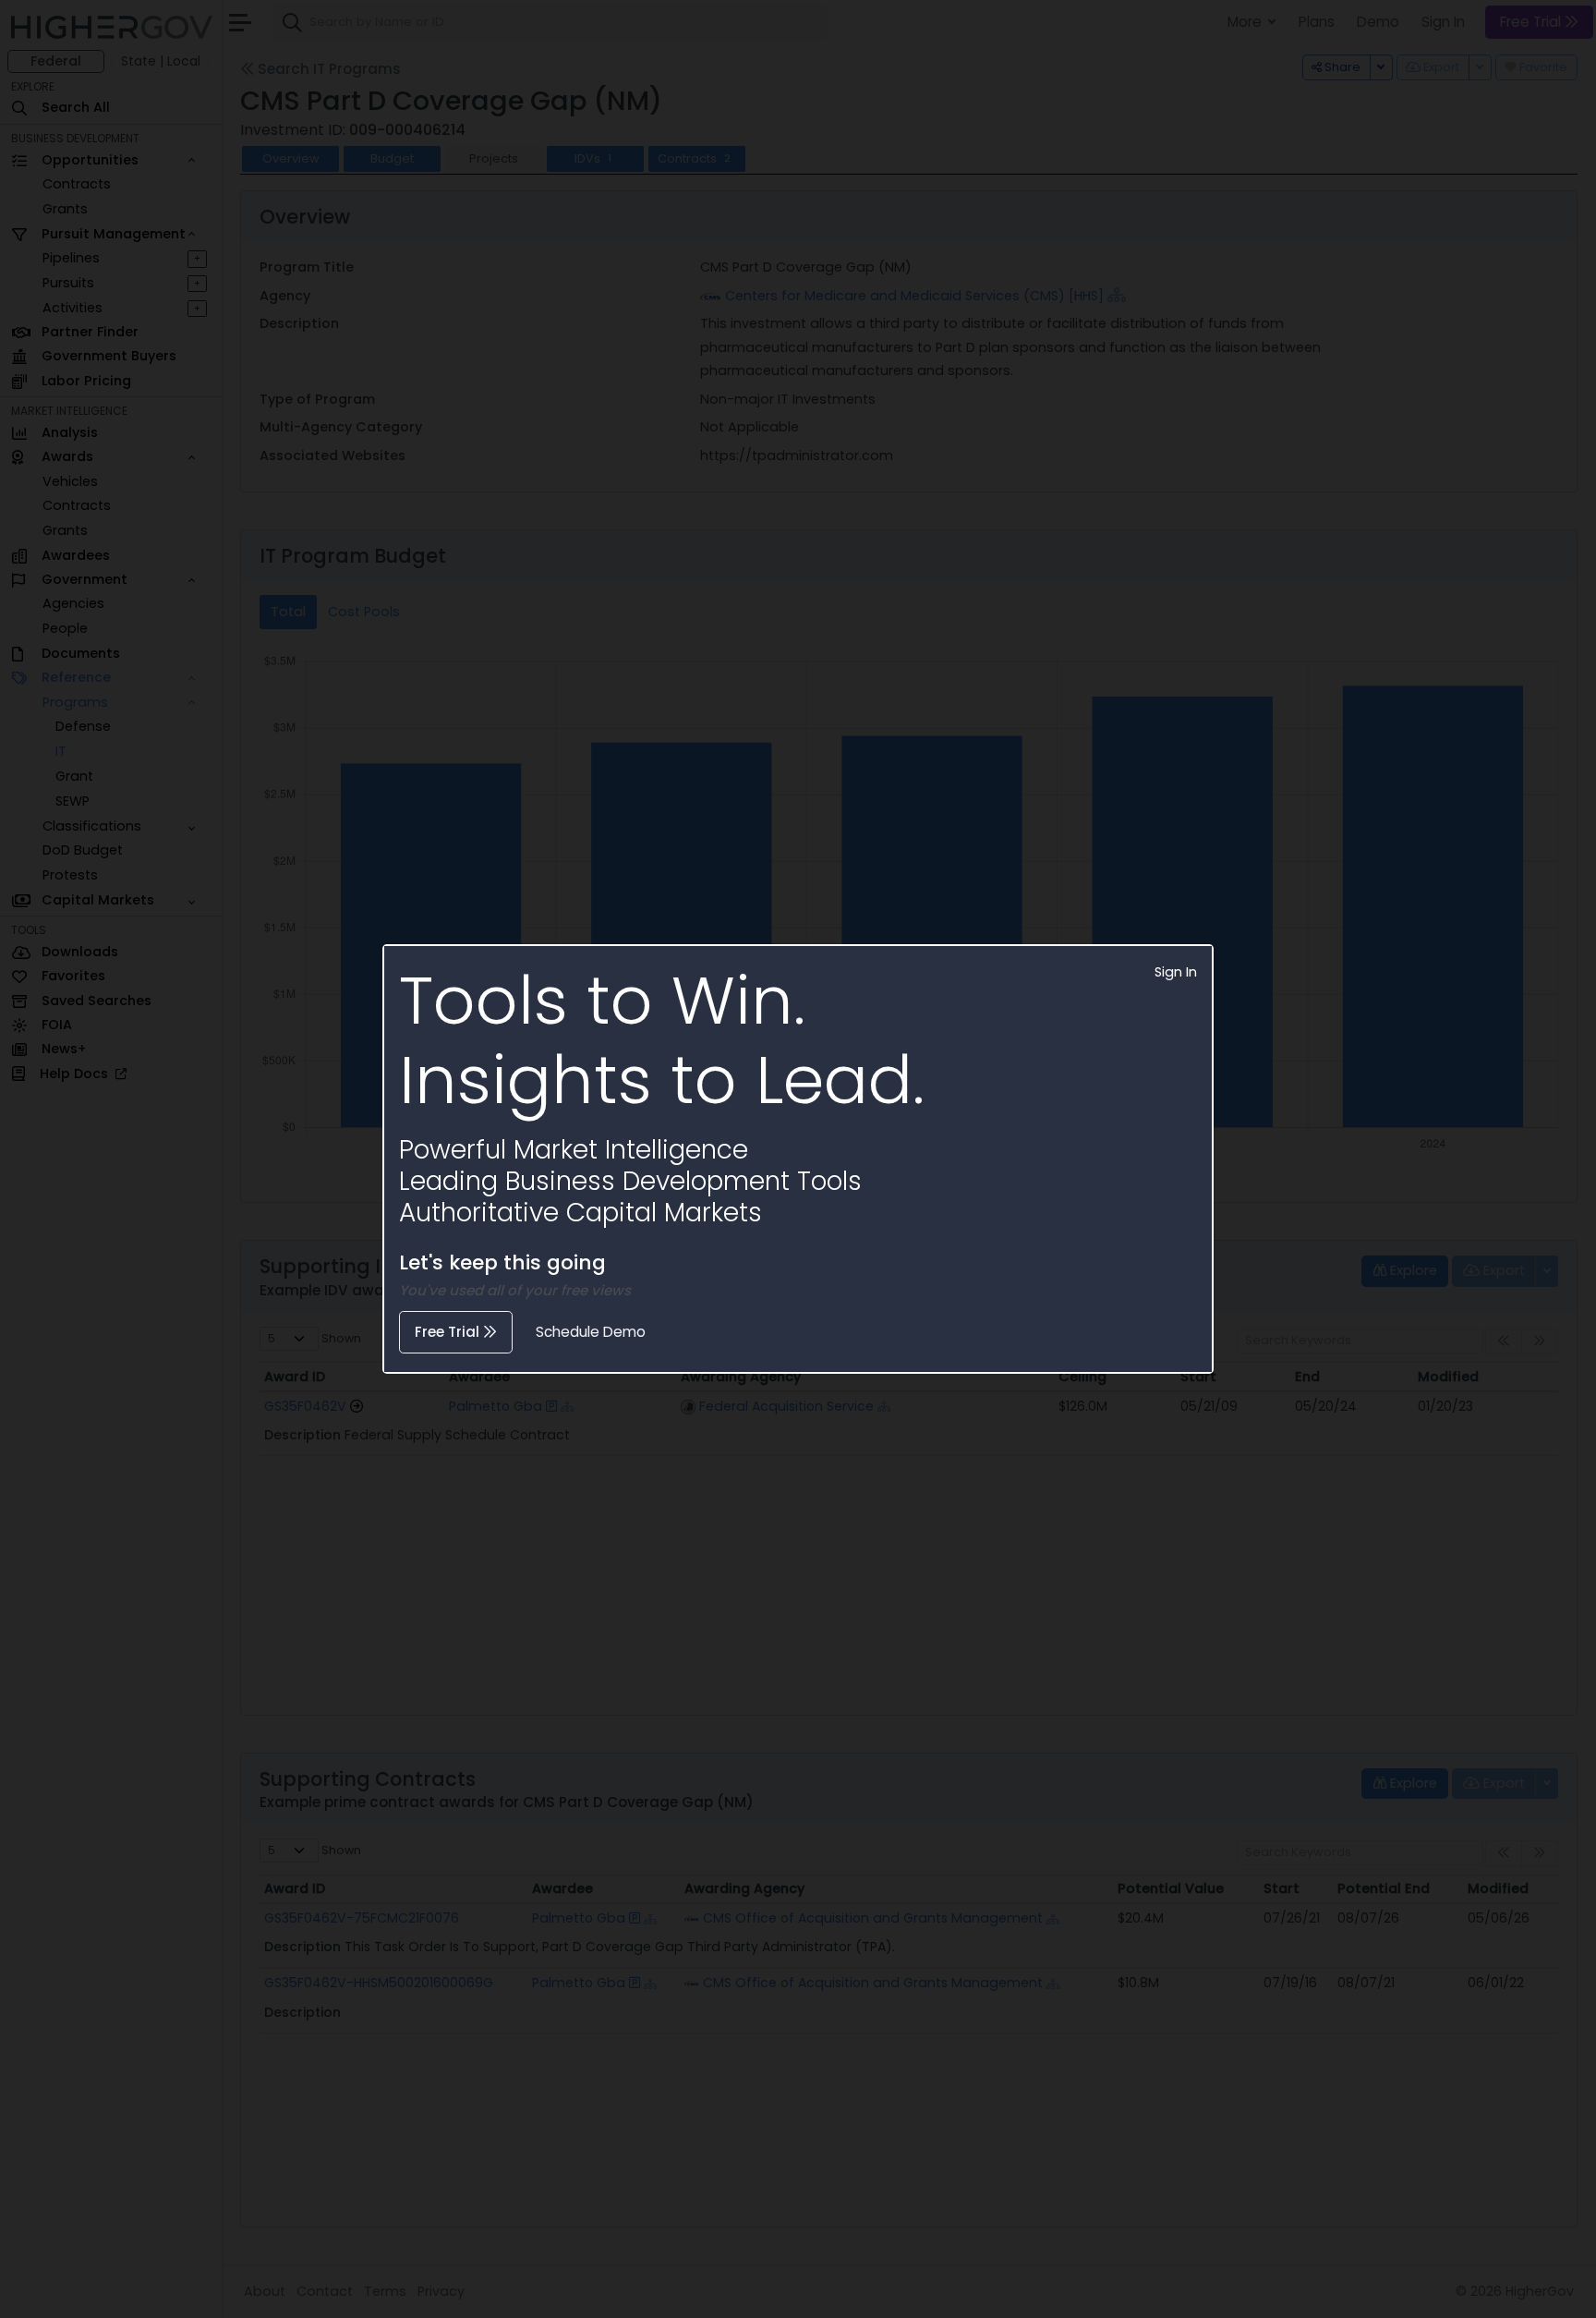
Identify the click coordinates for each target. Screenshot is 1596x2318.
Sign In (1176, 972)
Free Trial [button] (449, 1332)
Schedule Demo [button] (591, 1332)
